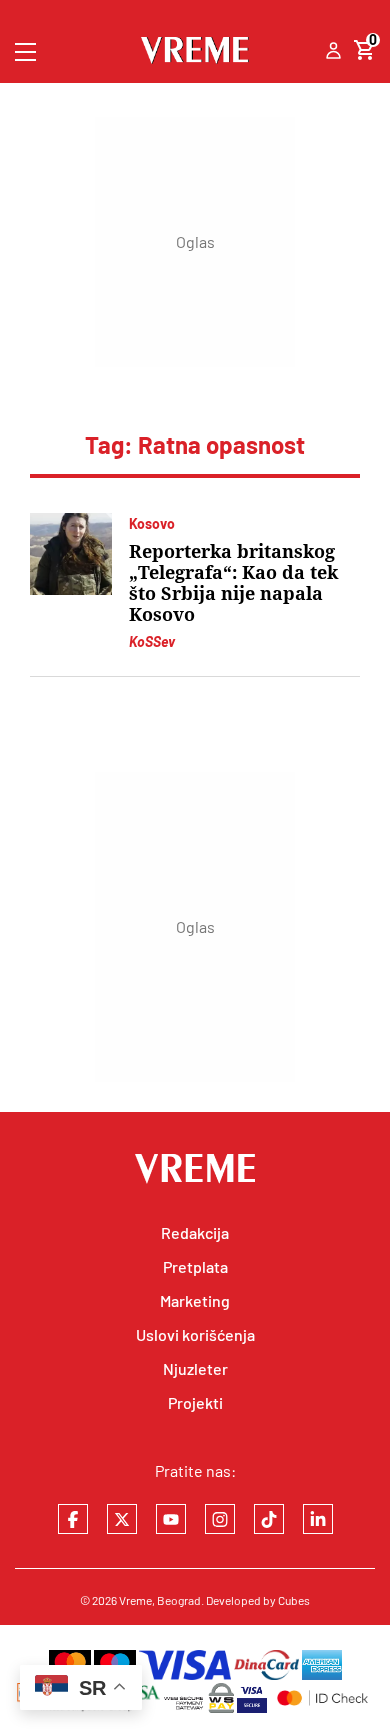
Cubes (294, 1600)
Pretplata (195, 1266)
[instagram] (220, 1519)
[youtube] (171, 1519)
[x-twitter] (122, 1519)
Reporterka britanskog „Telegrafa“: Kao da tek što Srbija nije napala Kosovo (233, 583)
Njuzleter (195, 1368)
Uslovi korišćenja (195, 1334)
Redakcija (195, 1232)
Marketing (195, 1300)
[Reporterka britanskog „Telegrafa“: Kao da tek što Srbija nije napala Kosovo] (71, 554)
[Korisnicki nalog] (333, 52)
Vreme (135, 1600)
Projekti (195, 1402)
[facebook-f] (73, 1519)
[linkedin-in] (318, 1519)
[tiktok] (269, 1519)
